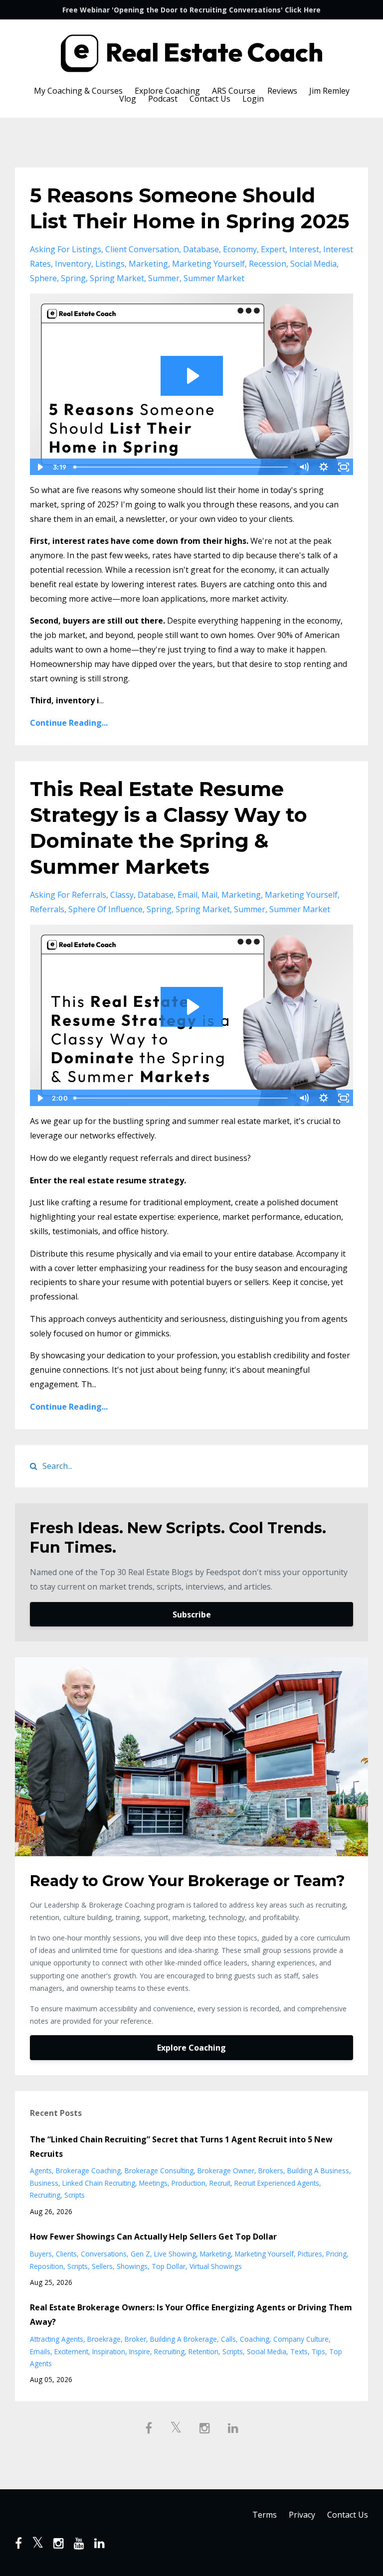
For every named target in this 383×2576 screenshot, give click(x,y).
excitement (71, 2351)
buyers (41, 2254)
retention (203, 2351)
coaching (255, 2339)
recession (268, 264)
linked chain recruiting (99, 2183)
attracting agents (57, 2339)
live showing (175, 2254)
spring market (117, 278)
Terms (265, 2515)
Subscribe (192, 1614)
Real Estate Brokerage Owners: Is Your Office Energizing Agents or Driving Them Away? (191, 2315)
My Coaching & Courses (78, 91)
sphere (43, 278)
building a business (318, 2171)
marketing (148, 264)
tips (318, 2351)
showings (132, 2266)
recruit (220, 2183)
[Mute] (304, 467)
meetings (153, 2183)
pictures (310, 2254)
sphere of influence (105, 909)
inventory (73, 264)
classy (122, 895)
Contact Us (210, 99)
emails (40, 2351)
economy (240, 249)
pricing (336, 2254)
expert (273, 249)
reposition (47, 2266)
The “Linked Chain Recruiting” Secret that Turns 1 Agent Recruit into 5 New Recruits (181, 2147)
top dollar (169, 2266)
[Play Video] (39, 467)
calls (228, 2339)
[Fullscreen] (344, 467)
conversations (104, 2254)
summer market (214, 278)
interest (304, 249)
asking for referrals (68, 895)
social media (313, 264)
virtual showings (216, 2266)
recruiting (45, 2195)
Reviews (282, 91)
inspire (140, 2351)
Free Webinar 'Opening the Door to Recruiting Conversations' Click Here (191, 10)
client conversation (142, 249)
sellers (102, 2266)
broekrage (104, 2339)
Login (253, 99)
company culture (301, 2339)
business (44, 2183)
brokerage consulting (159, 2171)
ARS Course (234, 91)
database (201, 249)
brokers (271, 2171)
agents (41, 2171)
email (188, 895)
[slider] (182, 467)
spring (73, 278)
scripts (75, 2195)
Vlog (128, 99)
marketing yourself (208, 264)
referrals (47, 909)
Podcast (163, 99)
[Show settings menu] (324, 467)
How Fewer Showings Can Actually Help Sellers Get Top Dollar (153, 2237)
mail (209, 895)
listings (110, 264)
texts (299, 2351)
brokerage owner (226, 2171)
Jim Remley (329, 91)
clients (66, 2254)
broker (135, 2339)
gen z (140, 2254)
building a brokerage (184, 2339)
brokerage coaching (88, 2171)
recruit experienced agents (277, 2183)
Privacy (302, 2515)
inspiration (109, 2351)
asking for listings (66, 249)
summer (164, 278)
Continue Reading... (69, 723)
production (189, 2183)
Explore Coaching (167, 91)
